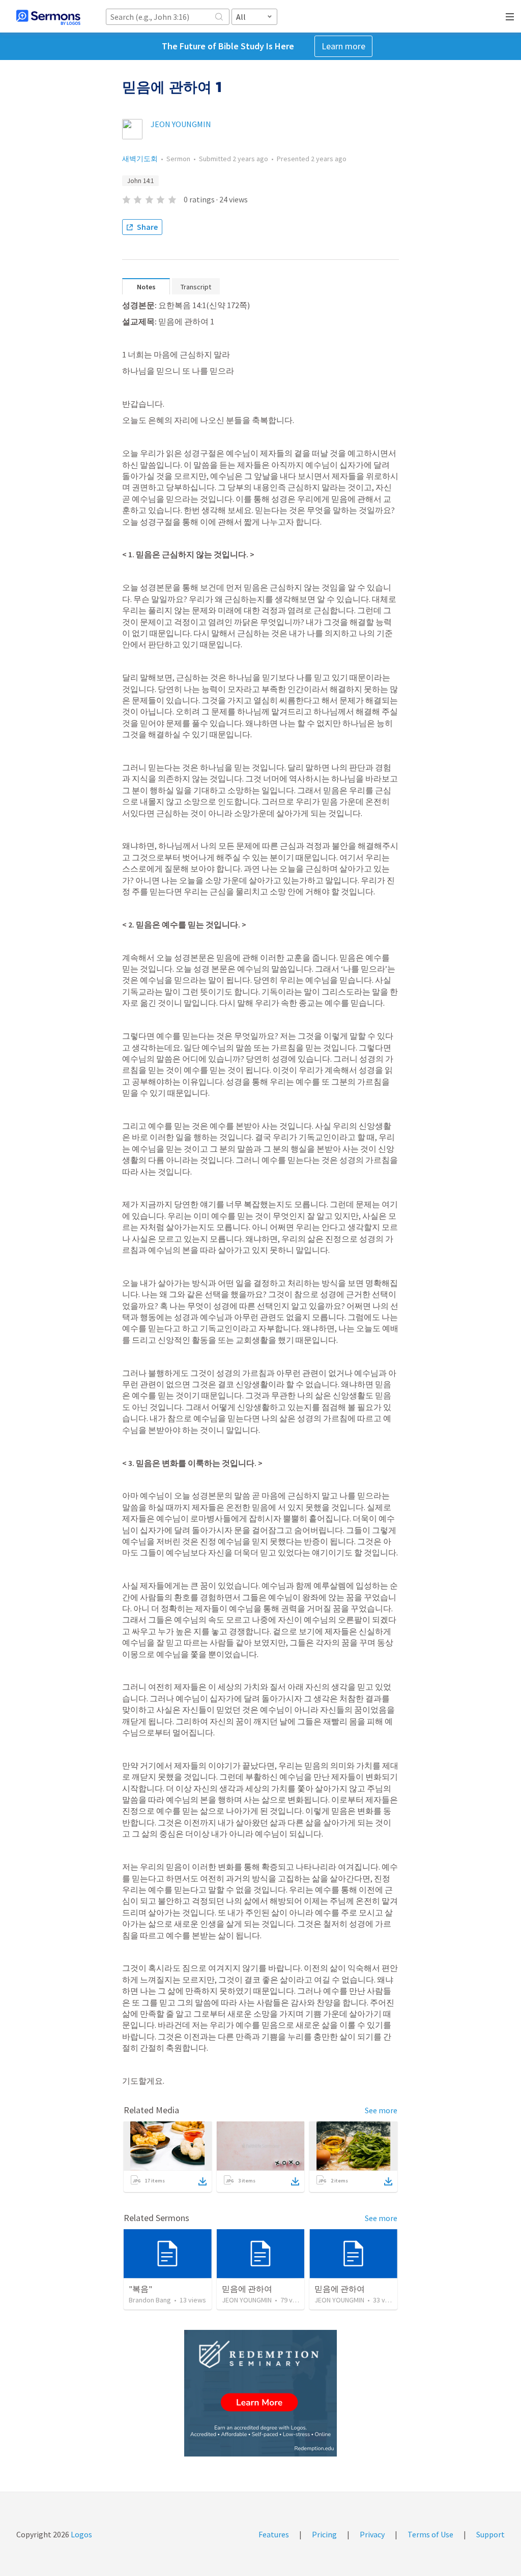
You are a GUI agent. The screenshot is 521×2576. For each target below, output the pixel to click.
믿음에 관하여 (247, 2289)
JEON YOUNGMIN (181, 124)
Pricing (324, 2534)
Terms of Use (430, 2534)
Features (274, 2534)
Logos (81, 2534)
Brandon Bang (150, 2300)
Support (490, 2534)
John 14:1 (140, 181)
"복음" (140, 2289)
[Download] (202, 2181)
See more (381, 2110)
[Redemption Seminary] (260, 2393)
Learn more (343, 46)
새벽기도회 (140, 159)
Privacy (372, 2534)
